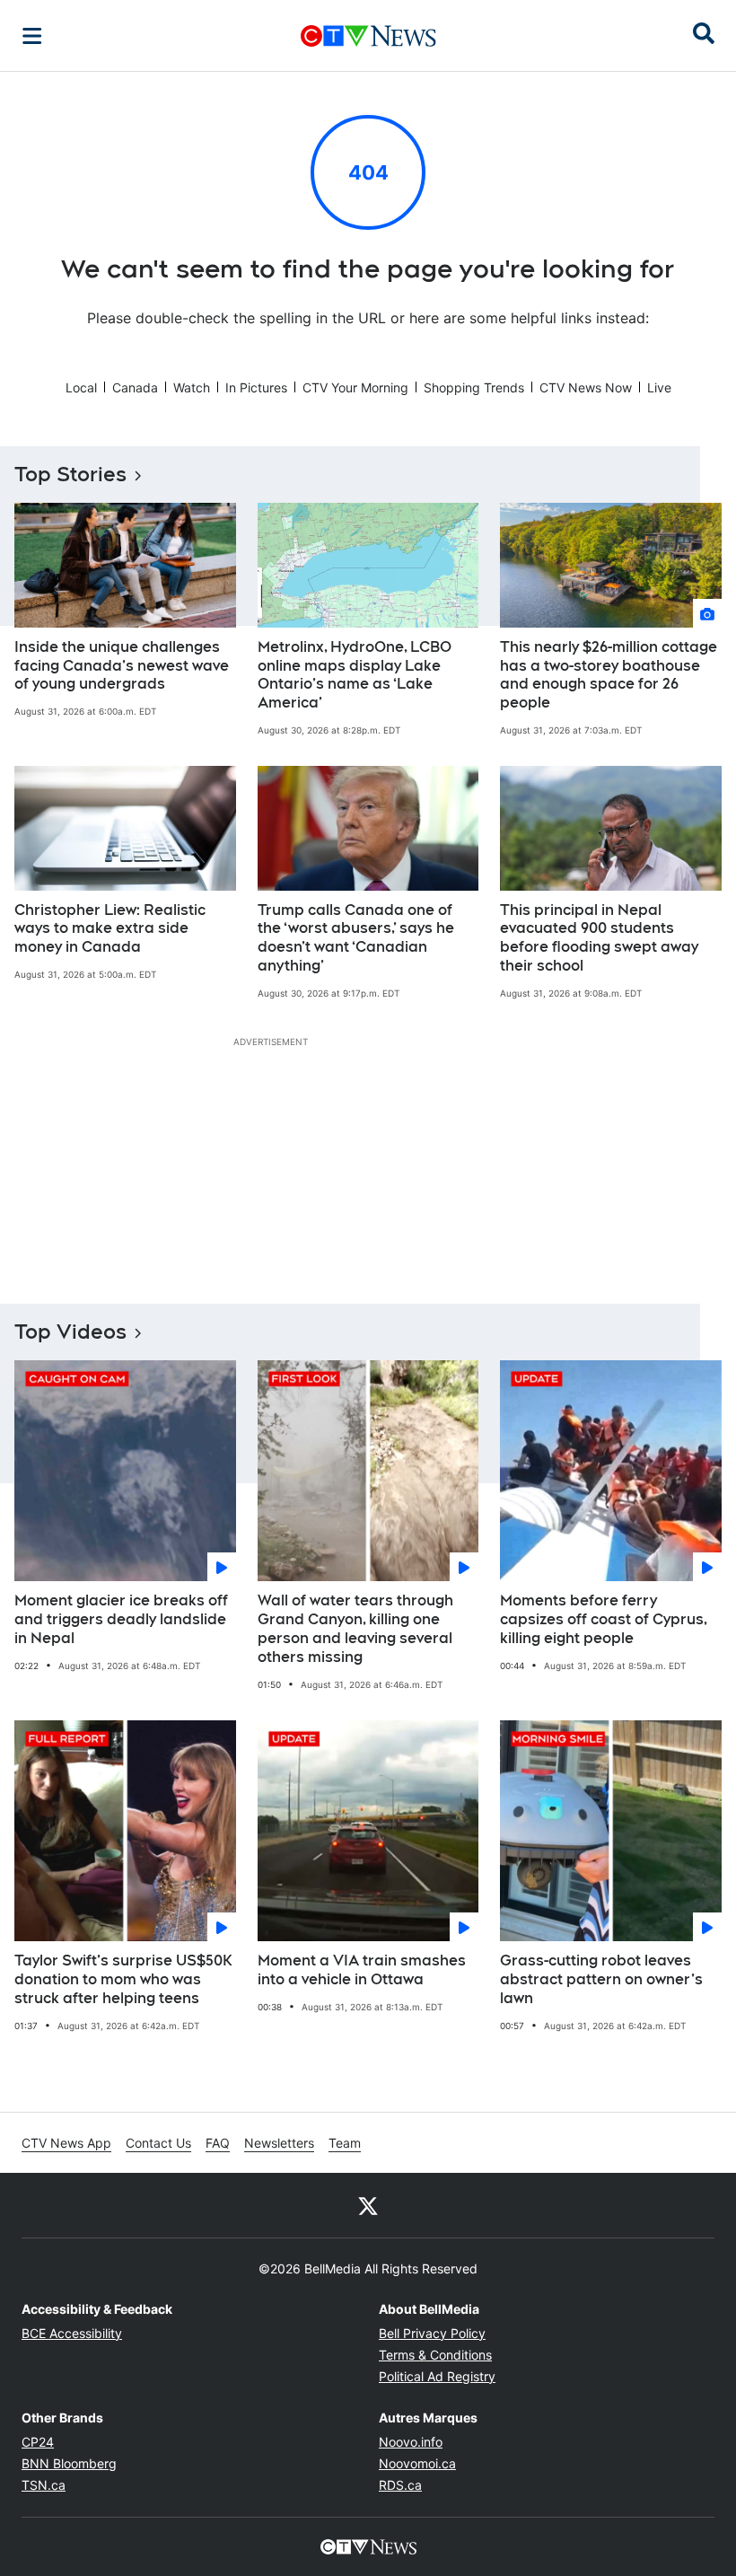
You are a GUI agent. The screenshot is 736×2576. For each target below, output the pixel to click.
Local (81, 387)
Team (345, 2143)
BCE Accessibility (72, 2333)
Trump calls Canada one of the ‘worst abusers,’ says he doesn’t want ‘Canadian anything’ (356, 938)
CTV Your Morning (355, 387)
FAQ (218, 2143)
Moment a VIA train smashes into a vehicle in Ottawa (362, 1970)
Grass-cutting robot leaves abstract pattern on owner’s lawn (601, 1979)
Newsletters (279, 2143)
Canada (135, 387)
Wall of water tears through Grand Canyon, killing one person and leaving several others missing (355, 1628)
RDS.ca (400, 2485)
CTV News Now (586, 387)
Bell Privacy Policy (432, 2333)
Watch (192, 387)
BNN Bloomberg (69, 2463)
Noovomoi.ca (417, 2463)
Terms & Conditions (435, 2355)
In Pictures (256, 387)
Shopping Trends (474, 387)
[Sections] (32, 36)
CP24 (38, 2442)
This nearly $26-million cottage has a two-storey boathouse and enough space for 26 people (609, 675)
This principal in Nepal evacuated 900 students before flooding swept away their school (599, 938)
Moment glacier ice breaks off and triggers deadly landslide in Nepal (121, 1619)
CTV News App (66, 2143)
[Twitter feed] (368, 2205)
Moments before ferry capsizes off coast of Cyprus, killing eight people (604, 1619)
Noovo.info (411, 2442)
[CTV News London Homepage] (368, 36)
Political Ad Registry (437, 2376)
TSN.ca (44, 2485)
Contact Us (158, 2143)
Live (659, 387)
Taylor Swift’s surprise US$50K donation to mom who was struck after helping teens (123, 1979)
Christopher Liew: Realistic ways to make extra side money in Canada (110, 929)
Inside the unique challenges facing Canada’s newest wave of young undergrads (122, 666)
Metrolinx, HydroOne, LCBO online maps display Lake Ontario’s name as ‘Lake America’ (355, 675)
